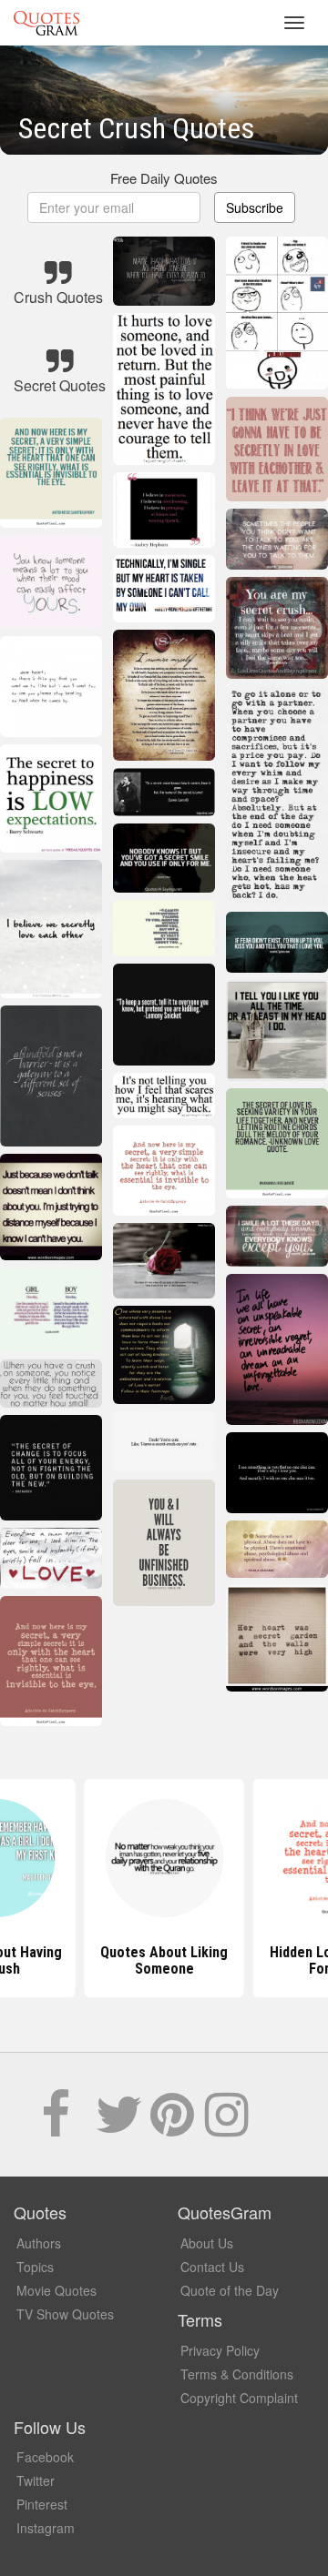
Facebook (45, 2457)
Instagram (46, 2528)
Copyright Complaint (239, 2398)
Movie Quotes (56, 2290)
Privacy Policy (220, 2350)
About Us (207, 2243)
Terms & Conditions (237, 2374)
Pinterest (42, 2504)
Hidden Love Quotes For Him (164, 1960)
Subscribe (255, 207)
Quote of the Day (230, 2290)
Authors (39, 2243)
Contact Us (212, 2267)
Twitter (36, 2480)
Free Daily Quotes (164, 178)
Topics (35, 2267)
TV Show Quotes (65, 2314)
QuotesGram (46, 23)
